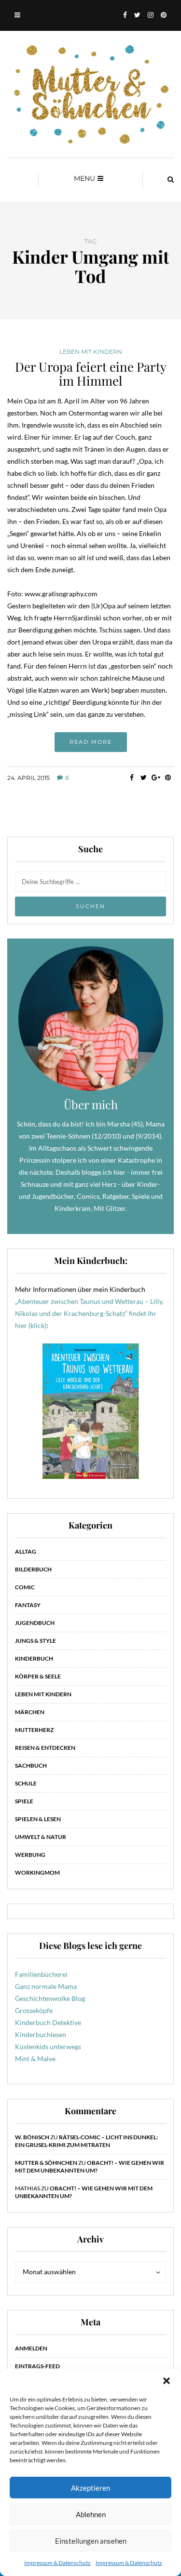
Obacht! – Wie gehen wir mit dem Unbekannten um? (90, 2167)
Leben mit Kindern (91, 352)
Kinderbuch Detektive (48, 2022)
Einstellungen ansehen (91, 2541)
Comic (25, 1587)
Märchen (30, 1712)
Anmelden (31, 2348)
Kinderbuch (34, 1658)
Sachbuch (31, 1765)
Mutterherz (34, 1730)
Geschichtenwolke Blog (50, 1998)
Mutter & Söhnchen (46, 2163)
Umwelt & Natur (41, 1837)
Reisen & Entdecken (45, 1748)
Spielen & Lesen (38, 1819)
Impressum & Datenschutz (57, 2563)
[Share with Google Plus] (156, 778)
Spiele (24, 1801)
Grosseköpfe (34, 2010)
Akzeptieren (90, 2488)
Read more (91, 742)
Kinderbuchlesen (41, 2034)
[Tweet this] (144, 778)
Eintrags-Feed (37, 2366)
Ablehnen (91, 2514)
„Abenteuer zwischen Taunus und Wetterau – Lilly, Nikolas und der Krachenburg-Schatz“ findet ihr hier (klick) (89, 1313)
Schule (26, 1783)
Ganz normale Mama (46, 1986)
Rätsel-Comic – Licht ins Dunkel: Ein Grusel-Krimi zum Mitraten (86, 2141)
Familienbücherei (41, 1974)
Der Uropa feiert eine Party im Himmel (91, 374)
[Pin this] (168, 778)
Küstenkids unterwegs (48, 2046)
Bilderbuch (33, 1569)
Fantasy (28, 1605)
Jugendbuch (35, 1623)
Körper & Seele (38, 1676)
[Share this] (132, 778)
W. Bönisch (32, 2137)
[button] (167, 2381)
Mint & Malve (35, 2059)
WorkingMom (37, 1872)
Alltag (26, 1551)
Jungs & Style (35, 1641)
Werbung (30, 1855)
